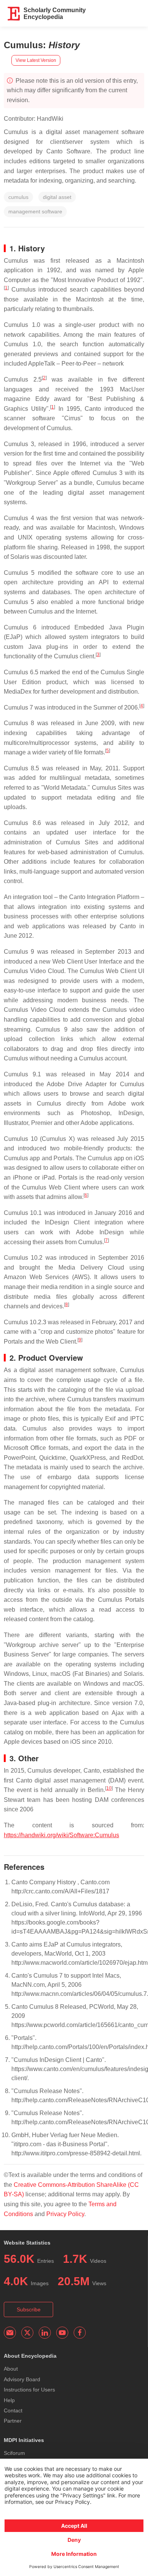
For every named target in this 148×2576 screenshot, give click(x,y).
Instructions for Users (29, 2390)
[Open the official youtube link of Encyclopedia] (62, 2333)
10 (109, 1788)
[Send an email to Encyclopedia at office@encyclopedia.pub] (10, 2333)
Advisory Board (22, 2379)
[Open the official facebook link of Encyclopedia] (80, 2333)
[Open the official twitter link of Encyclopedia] (27, 2333)
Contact (13, 2410)
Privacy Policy (65, 2214)
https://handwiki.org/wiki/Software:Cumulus (61, 1835)
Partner (13, 2421)
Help (9, 2400)
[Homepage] (14, 14)
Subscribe (29, 2309)
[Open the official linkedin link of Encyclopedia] (45, 2333)
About (11, 2369)
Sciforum (14, 2453)
